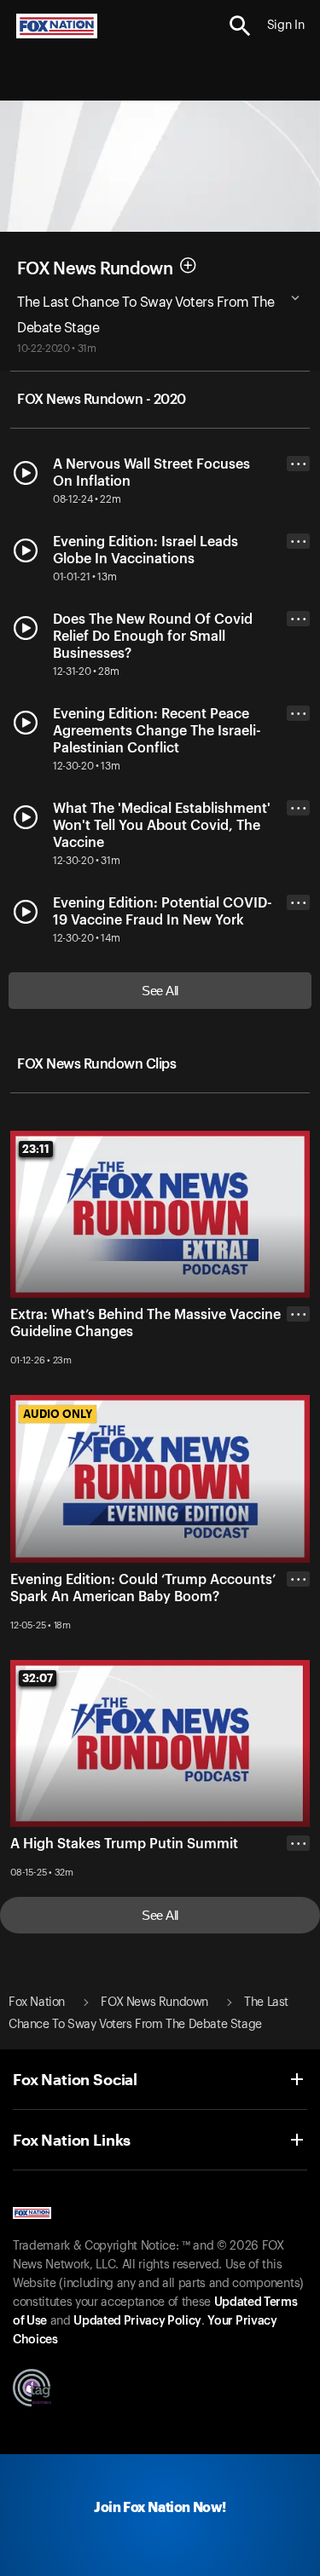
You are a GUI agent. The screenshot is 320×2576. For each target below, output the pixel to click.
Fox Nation (37, 2003)
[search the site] (240, 26)
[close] (298, 1382)
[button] (240, 26)
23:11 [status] (36, 1149)
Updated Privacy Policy (137, 2321)
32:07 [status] (38, 1678)
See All (160, 991)
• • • (299, 464)
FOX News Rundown (95, 268)
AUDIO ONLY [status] (58, 1414)
